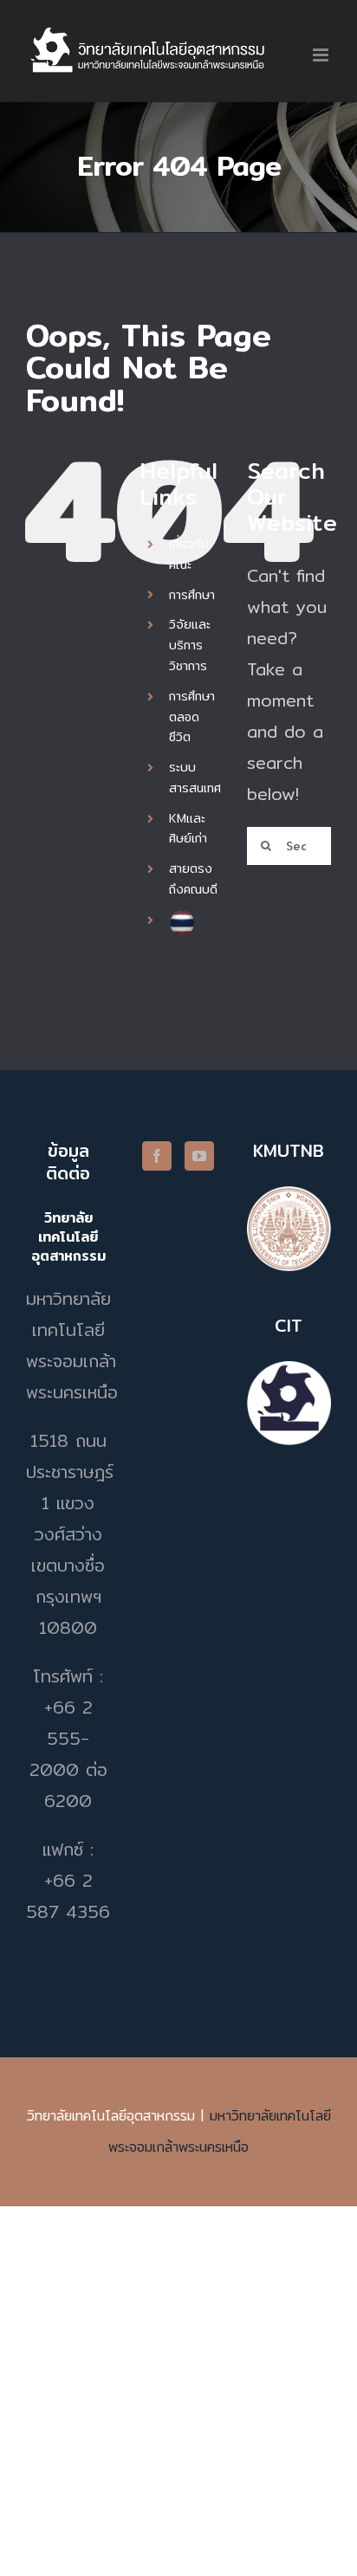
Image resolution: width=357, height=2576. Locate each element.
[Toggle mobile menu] (322, 55)
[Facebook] (157, 1156)
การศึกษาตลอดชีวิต (192, 717)
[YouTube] (199, 1156)
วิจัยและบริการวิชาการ (190, 645)
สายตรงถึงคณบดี (193, 879)
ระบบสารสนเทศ (195, 778)
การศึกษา (192, 595)
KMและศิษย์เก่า (188, 829)
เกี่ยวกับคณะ (189, 554)
